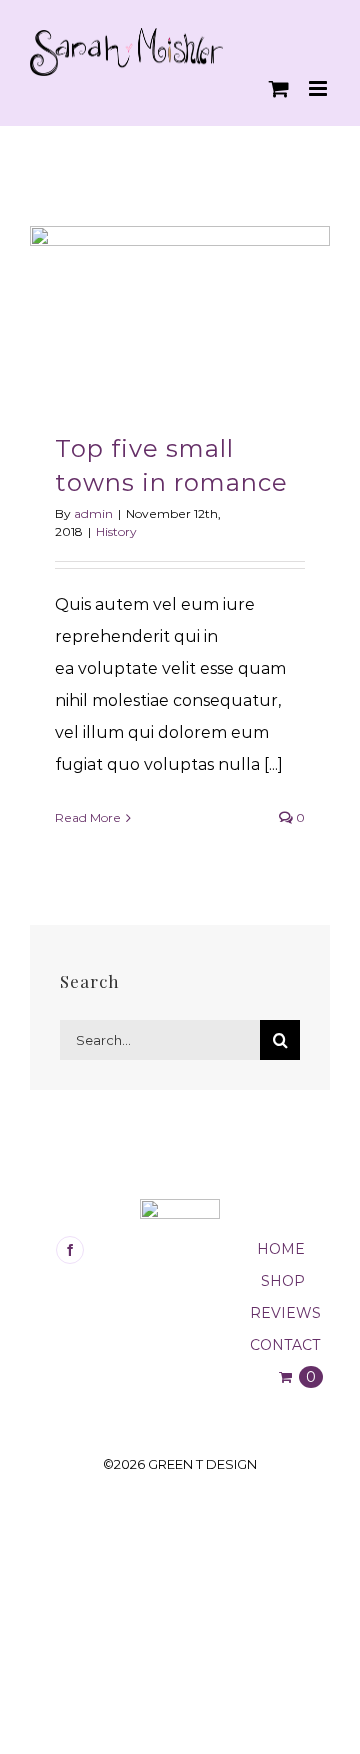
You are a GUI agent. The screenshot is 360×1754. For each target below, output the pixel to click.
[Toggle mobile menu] (319, 88)
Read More (88, 817)
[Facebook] (70, 1250)
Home (281, 1249)
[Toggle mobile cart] (279, 88)
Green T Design (202, 1464)
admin (93, 513)
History (116, 531)
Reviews (285, 1313)
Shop (283, 1281)
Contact (285, 1345)
